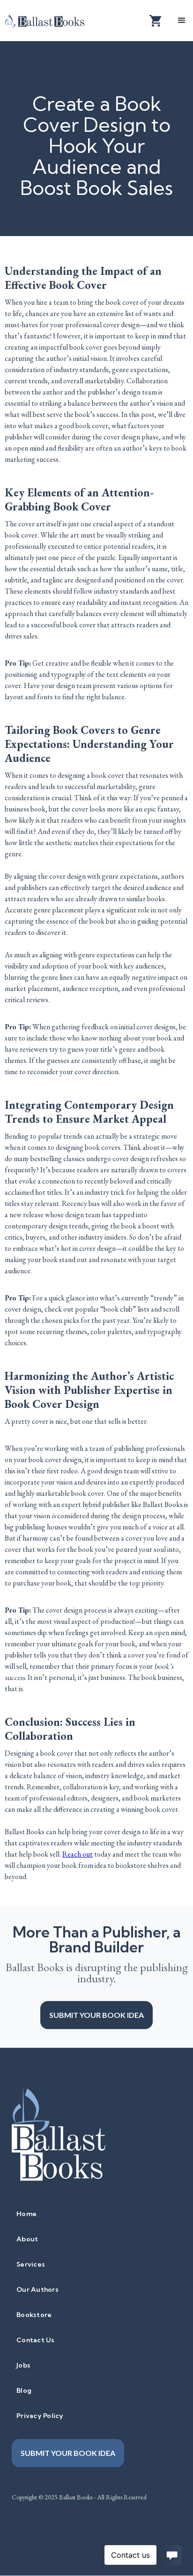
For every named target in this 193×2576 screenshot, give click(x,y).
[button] (182, 21)
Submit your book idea (96, 2015)
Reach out (78, 1854)
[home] (52, 20)
